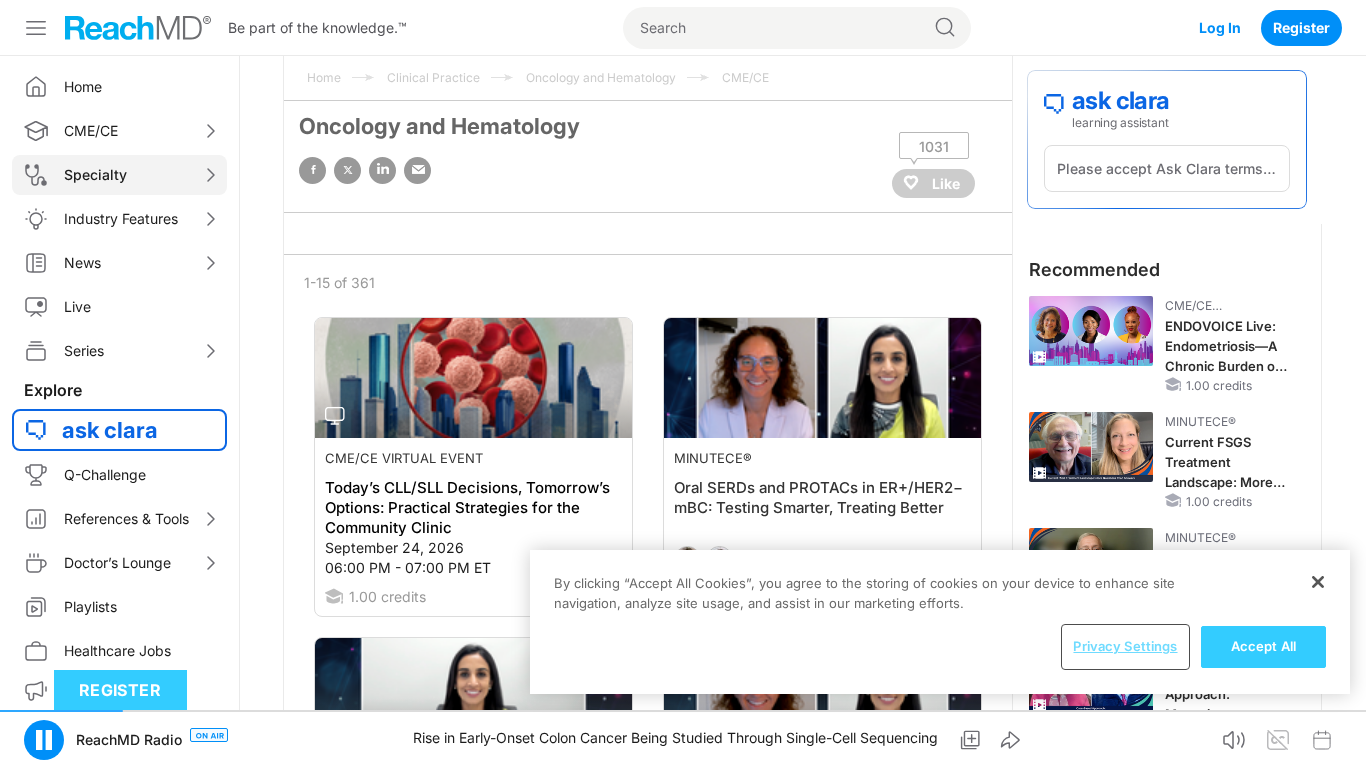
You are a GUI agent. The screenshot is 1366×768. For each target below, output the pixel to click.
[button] (44, 740)
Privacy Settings (1125, 646)
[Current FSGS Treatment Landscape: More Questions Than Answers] (1091, 447)
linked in (382, 170)
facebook (312, 170)
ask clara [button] (110, 430)
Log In (1220, 27)
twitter (347, 170)
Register (1301, 27)
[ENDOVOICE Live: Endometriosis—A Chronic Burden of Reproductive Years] (1091, 331)
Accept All (1263, 646)
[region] (940, 622)
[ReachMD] (138, 28)
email (417, 170)
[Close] (1318, 582)
